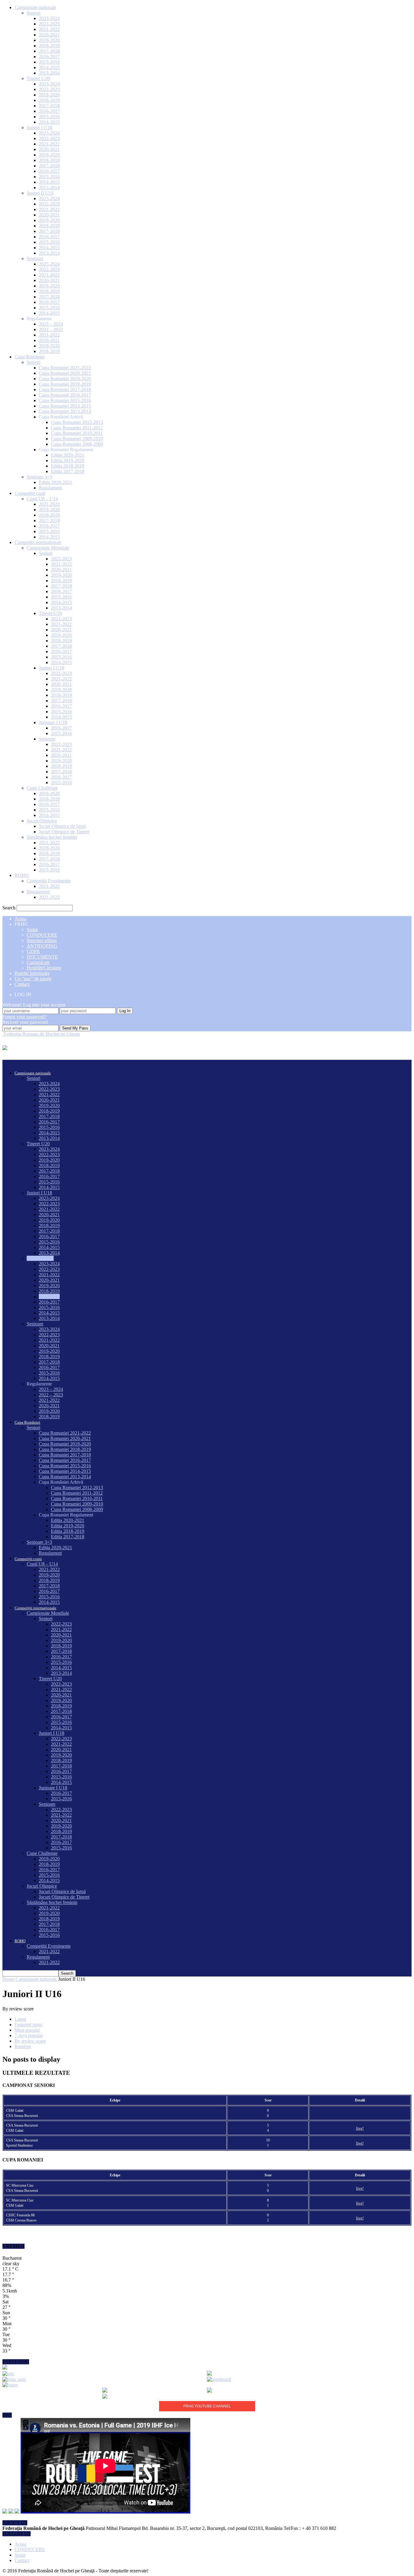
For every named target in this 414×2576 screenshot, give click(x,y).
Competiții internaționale (38, 542)
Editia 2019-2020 (68, 460)
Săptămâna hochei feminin (52, 837)
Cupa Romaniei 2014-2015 (65, 406)
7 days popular (29, 2035)
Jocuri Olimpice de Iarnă (62, 826)
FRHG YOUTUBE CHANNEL (207, 2406)
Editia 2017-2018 (68, 471)
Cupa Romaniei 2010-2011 (77, 433)
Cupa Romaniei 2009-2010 (77, 439)
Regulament (50, 488)
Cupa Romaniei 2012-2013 (77, 422)
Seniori (33, 13)
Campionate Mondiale (48, 548)
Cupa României (30, 357)
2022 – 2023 (51, 329)
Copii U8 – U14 (42, 499)
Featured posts (28, 2025)
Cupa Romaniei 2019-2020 (65, 379)
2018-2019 (49, 46)
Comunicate (38, 962)
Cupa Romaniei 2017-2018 (65, 390)
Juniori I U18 (39, 128)
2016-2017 (49, 57)
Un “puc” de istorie (33, 979)
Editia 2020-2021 (68, 455)
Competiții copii (30, 493)
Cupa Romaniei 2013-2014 (65, 411)
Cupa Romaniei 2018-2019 (65, 384)
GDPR (33, 951)
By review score (30, 2041)
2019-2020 (49, 40)
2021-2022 (49, 29)
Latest (20, 2019)
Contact (22, 984)
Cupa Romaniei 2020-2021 (65, 373)
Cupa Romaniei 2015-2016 (65, 400)
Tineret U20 (38, 78)
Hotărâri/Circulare (44, 968)
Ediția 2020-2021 (55, 482)
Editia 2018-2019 (68, 466)
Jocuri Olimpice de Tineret (64, 832)
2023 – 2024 (51, 324)
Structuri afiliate (42, 940)
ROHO (22, 875)
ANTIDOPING (42, 946)
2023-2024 (49, 18)
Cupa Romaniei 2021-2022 (65, 368)
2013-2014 (49, 73)
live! (360, 2128)
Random (23, 2046)
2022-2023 (49, 24)
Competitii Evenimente (49, 881)
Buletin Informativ (32, 973)
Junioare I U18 (53, 722)
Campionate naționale (35, 7)
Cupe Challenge (42, 788)
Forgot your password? (25, 1017)
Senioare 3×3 (39, 477)
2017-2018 (49, 51)
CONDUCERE (42, 935)
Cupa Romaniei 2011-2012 (77, 428)
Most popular (27, 2030)
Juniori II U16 (40, 193)
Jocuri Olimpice (42, 821)
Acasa (20, 919)
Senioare (35, 259)
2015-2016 (49, 62)
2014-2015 (49, 67)
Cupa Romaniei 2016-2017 (65, 395)
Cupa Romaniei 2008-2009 (77, 444)
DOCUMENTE (42, 957)
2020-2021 (49, 35)
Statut (32, 930)
